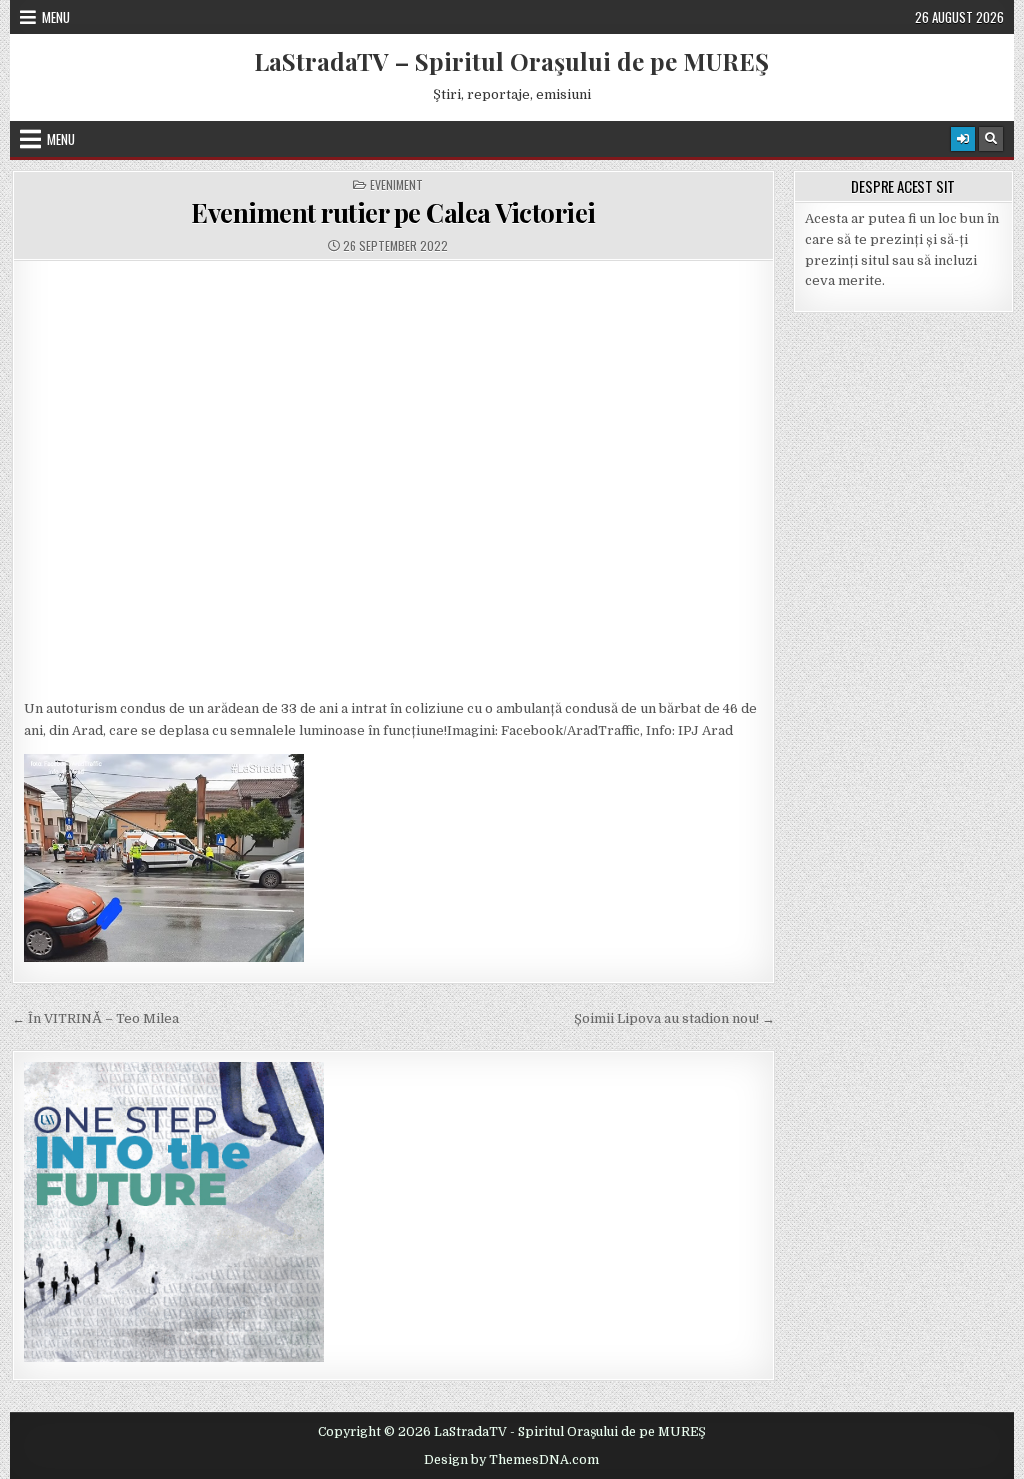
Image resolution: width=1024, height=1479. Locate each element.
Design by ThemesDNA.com (511, 1460)
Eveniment (396, 185)
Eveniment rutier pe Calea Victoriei (393, 212)
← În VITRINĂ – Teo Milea (95, 1018)
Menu (56, 17)
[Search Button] (991, 139)
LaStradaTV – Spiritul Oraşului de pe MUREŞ (511, 61)
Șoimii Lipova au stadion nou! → (674, 1018)
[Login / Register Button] (963, 139)
